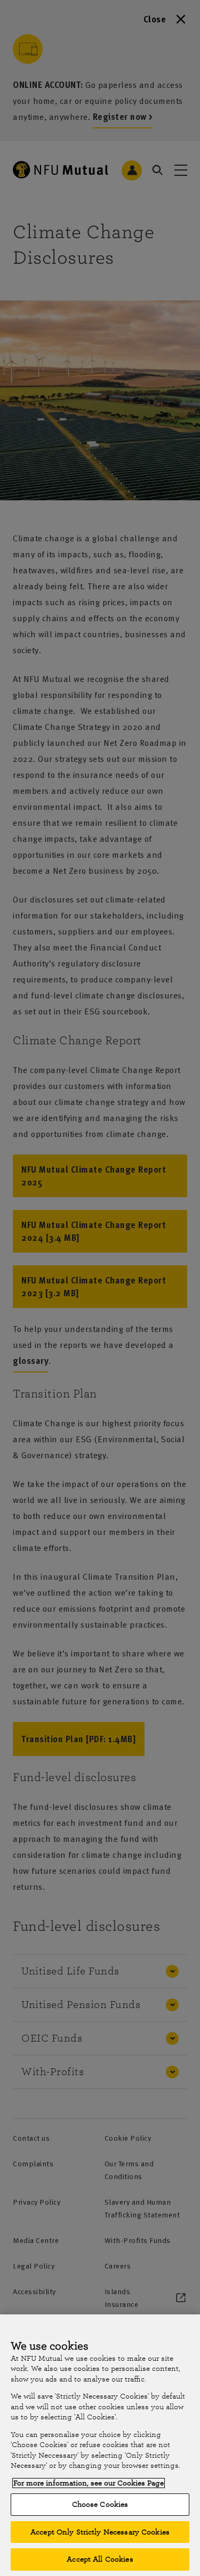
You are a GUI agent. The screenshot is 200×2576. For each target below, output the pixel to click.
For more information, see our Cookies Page (89, 2483)
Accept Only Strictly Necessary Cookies (100, 2532)
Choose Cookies (100, 2504)
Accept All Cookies (100, 2559)
